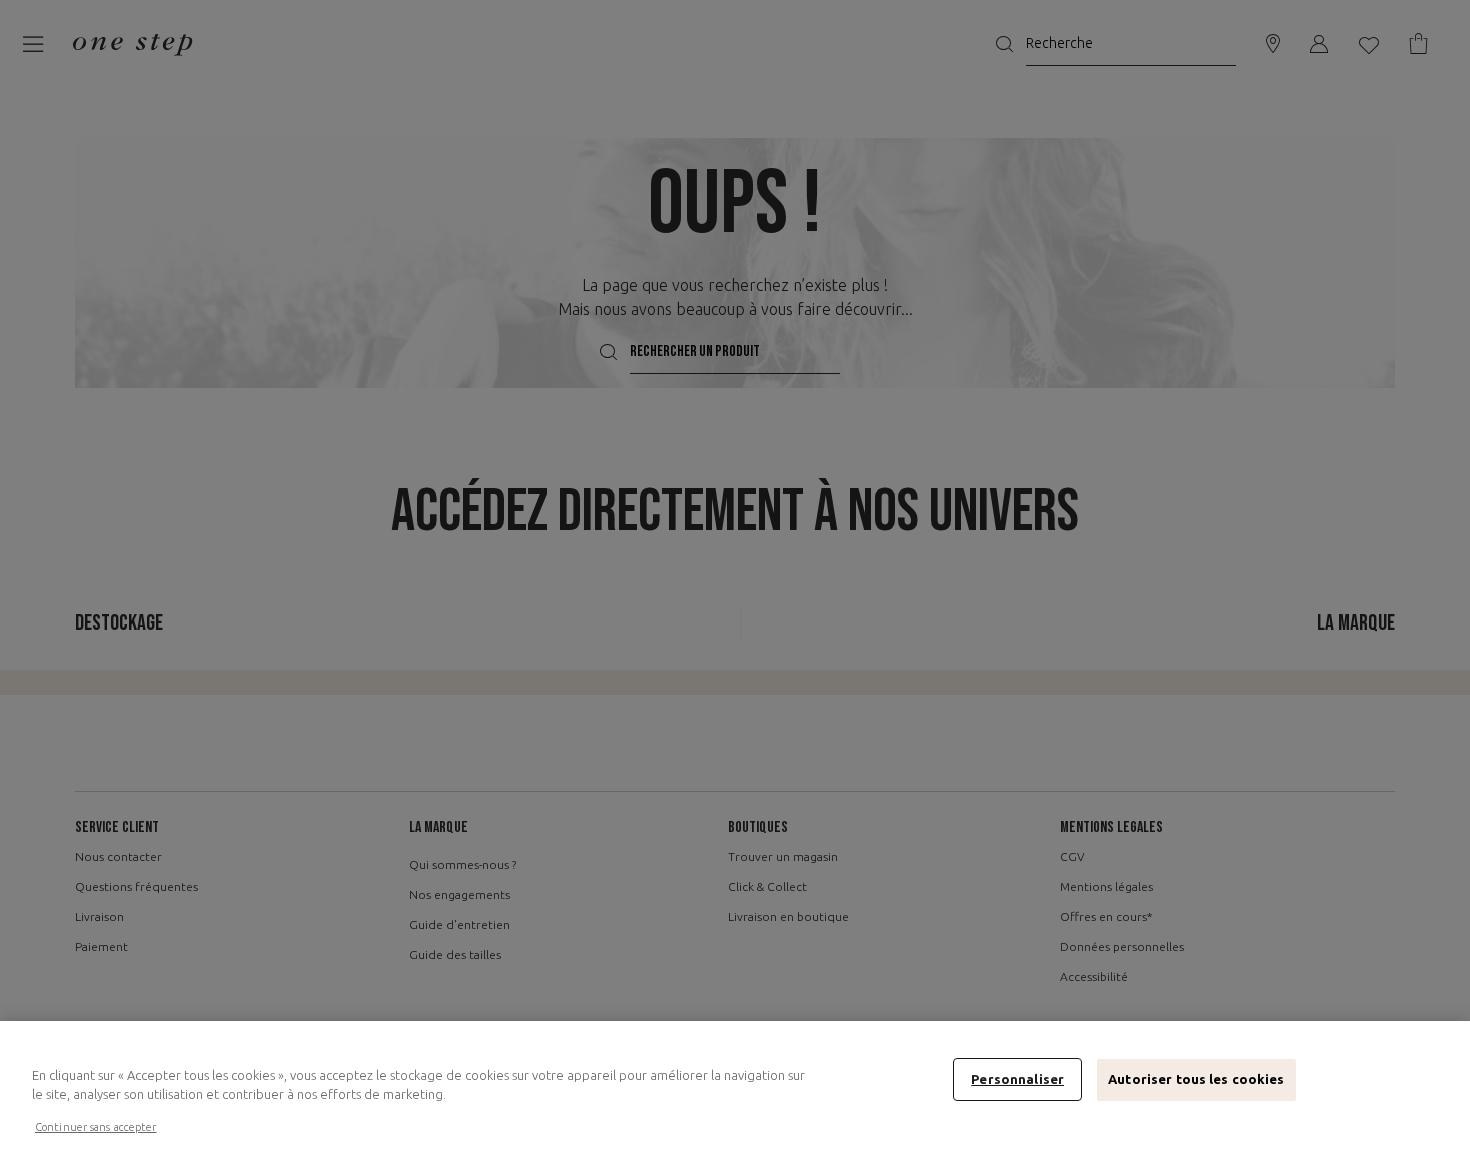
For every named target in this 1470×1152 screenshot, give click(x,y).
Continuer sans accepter (96, 1127)
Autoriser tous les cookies (1196, 1079)
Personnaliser (1017, 1079)
